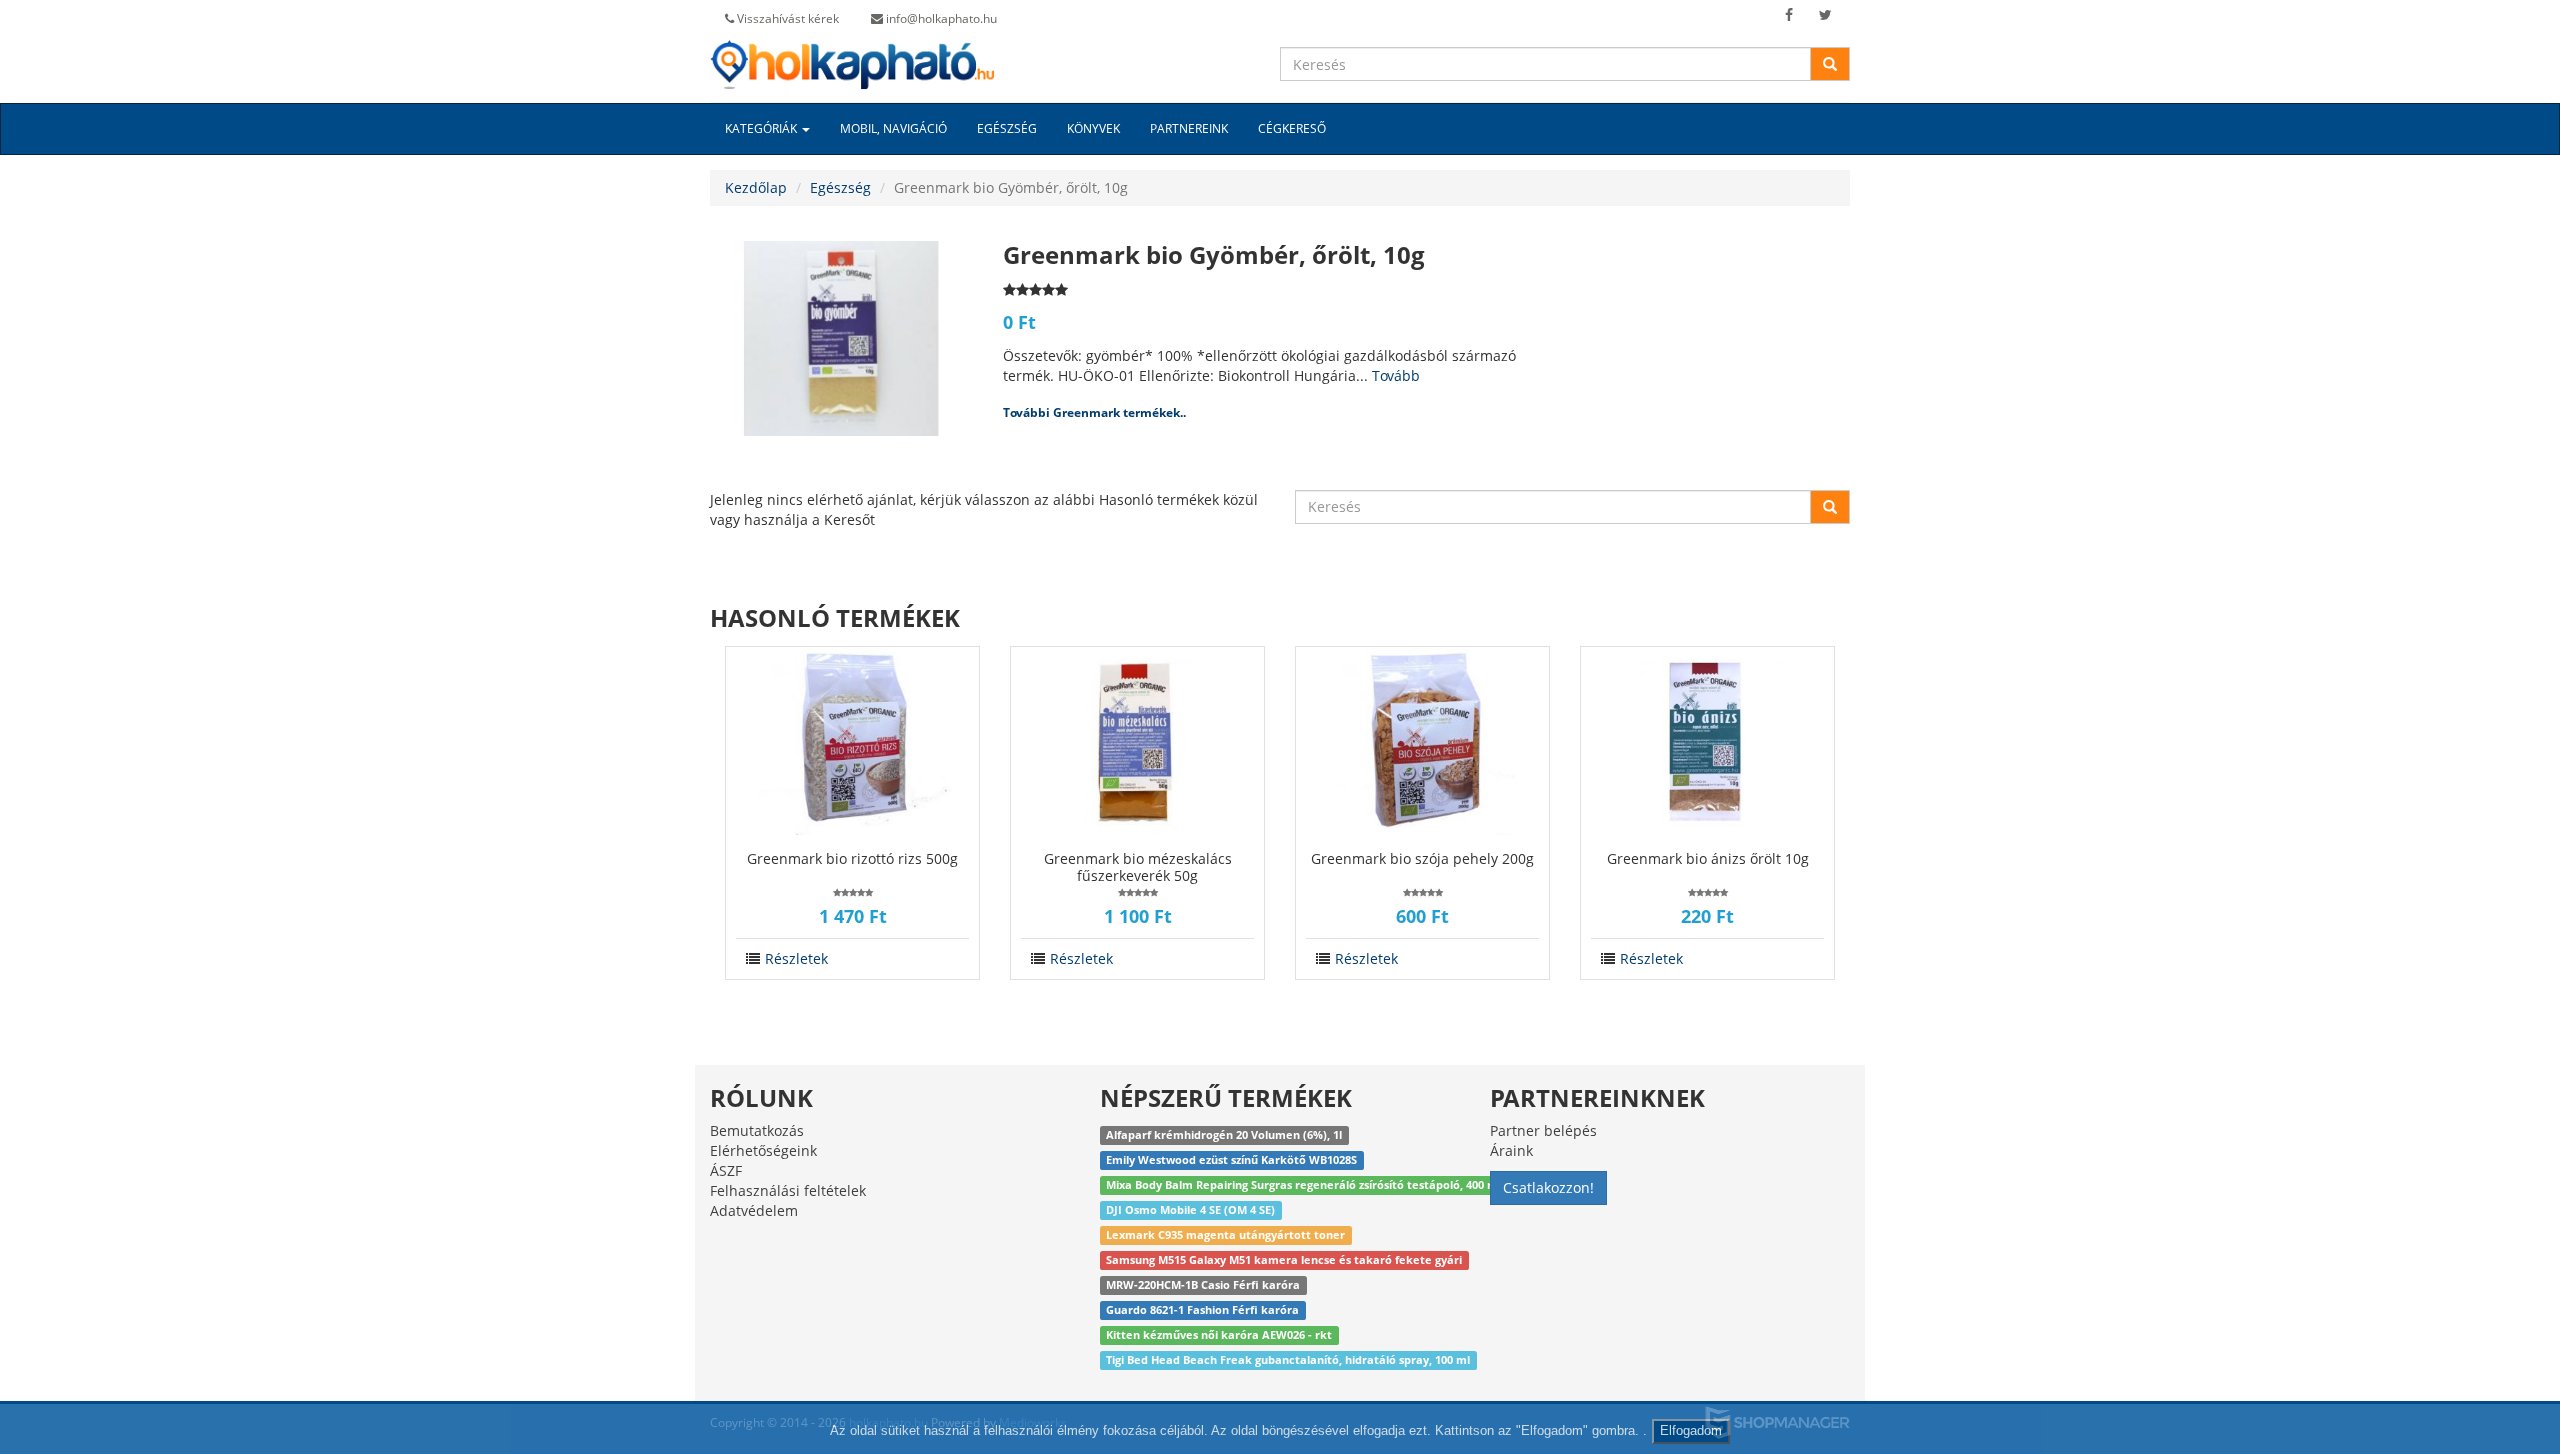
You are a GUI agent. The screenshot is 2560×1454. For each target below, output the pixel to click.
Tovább (1396, 375)
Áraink (1511, 1150)
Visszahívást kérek (786, 18)
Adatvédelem (754, 1210)
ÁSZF (726, 1170)
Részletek (796, 958)
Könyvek (1093, 128)
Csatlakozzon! (1548, 1187)
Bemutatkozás (757, 1130)
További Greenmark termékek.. (1094, 412)
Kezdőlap (756, 187)
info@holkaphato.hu (940, 18)
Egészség (1007, 128)
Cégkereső (1292, 128)
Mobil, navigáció (893, 128)
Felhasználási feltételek (788, 1190)
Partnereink (1189, 128)
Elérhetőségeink (763, 1150)
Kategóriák (762, 128)
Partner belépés (1543, 1130)
